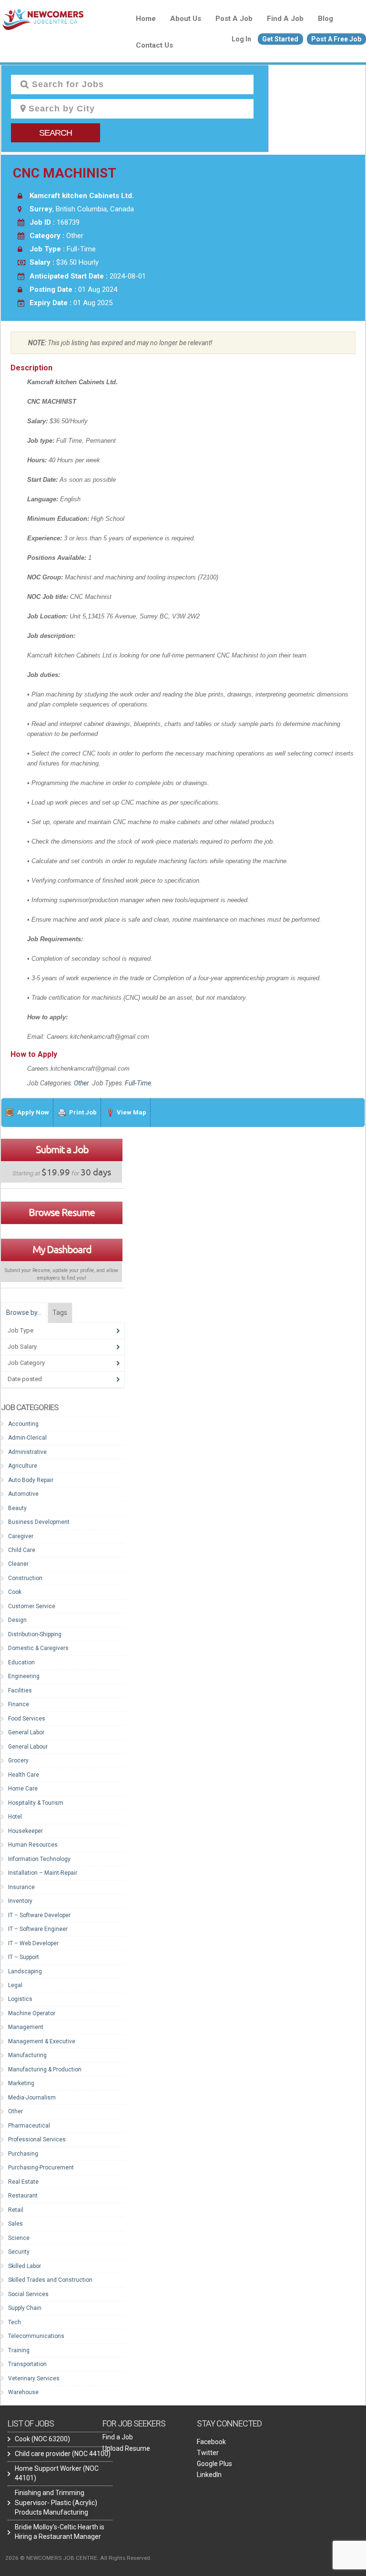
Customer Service (32, 1606)
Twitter (208, 2453)
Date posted (25, 1379)
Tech (15, 2322)
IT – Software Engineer (38, 1929)
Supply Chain (25, 2308)
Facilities (20, 1691)
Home (146, 19)
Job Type (20, 1330)
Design (17, 1620)
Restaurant (23, 2196)
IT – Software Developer (39, 1915)
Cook (15, 1592)
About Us (186, 19)
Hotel (15, 1817)
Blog (325, 19)
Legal (15, 1985)
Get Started (280, 39)
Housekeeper (25, 1831)
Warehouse (23, 2392)
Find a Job (285, 19)
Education (21, 1662)
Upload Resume (126, 2448)
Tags (60, 1313)
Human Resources (33, 1845)
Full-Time (138, 1083)
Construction (25, 1578)
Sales (15, 2224)
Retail (16, 2210)
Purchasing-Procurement (41, 2168)
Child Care (22, 1550)
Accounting (23, 1424)
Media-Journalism (32, 2098)
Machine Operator (32, 2013)
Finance (19, 1704)
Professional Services (37, 2139)
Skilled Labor (25, 2266)
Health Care (24, 1775)
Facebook (211, 2442)
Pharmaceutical (29, 2126)
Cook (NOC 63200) (42, 2439)
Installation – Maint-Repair (43, 1873)
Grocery (18, 1760)
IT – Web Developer (33, 1943)
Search (56, 133)
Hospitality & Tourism (36, 1803)
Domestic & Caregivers (38, 1648)
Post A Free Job (336, 39)
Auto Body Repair (31, 1480)
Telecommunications (36, 2336)
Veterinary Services (34, 2378)
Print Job (83, 1112)
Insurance (21, 1887)
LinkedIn (209, 2475)
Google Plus (214, 2464)
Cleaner (18, 1564)
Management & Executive (42, 2041)
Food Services (27, 1719)
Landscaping (25, 1971)
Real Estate (23, 2182)
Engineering (24, 1676)
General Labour (28, 1747)
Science (19, 2238)
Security (19, 2252)
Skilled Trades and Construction (50, 2280)
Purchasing (23, 2154)
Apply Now (33, 1112)
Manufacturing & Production (45, 2069)
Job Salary (22, 1347)
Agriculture (23, 1466)
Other (81, 1083)
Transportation (27, 2364)
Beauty (17, 1508)
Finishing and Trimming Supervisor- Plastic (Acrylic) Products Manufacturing (56, 2502)
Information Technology (39, 1859)
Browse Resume (62, 1212)
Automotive (23, 1494)
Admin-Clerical (27, 1438)
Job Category (26, 1363)
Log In (241, 39)
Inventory (20, 1901)
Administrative (27, 1452)
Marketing (21, 2083)
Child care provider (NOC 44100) (63, 2454)
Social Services (28, 2294)
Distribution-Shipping (35, 1634)
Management (26, 2027)
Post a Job (234, 19)
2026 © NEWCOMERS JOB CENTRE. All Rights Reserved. (78, 2558)
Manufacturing (27, 2055)
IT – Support (24, 1957)
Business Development (39, 1522)
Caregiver (21, 1536)
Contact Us (154, 45)
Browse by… (24, 1313)
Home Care (23, 1789)
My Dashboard (62, 1249)
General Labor (26, 1732)
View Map (132, 1112)
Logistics (20, 1999)
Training (19, 2350)
